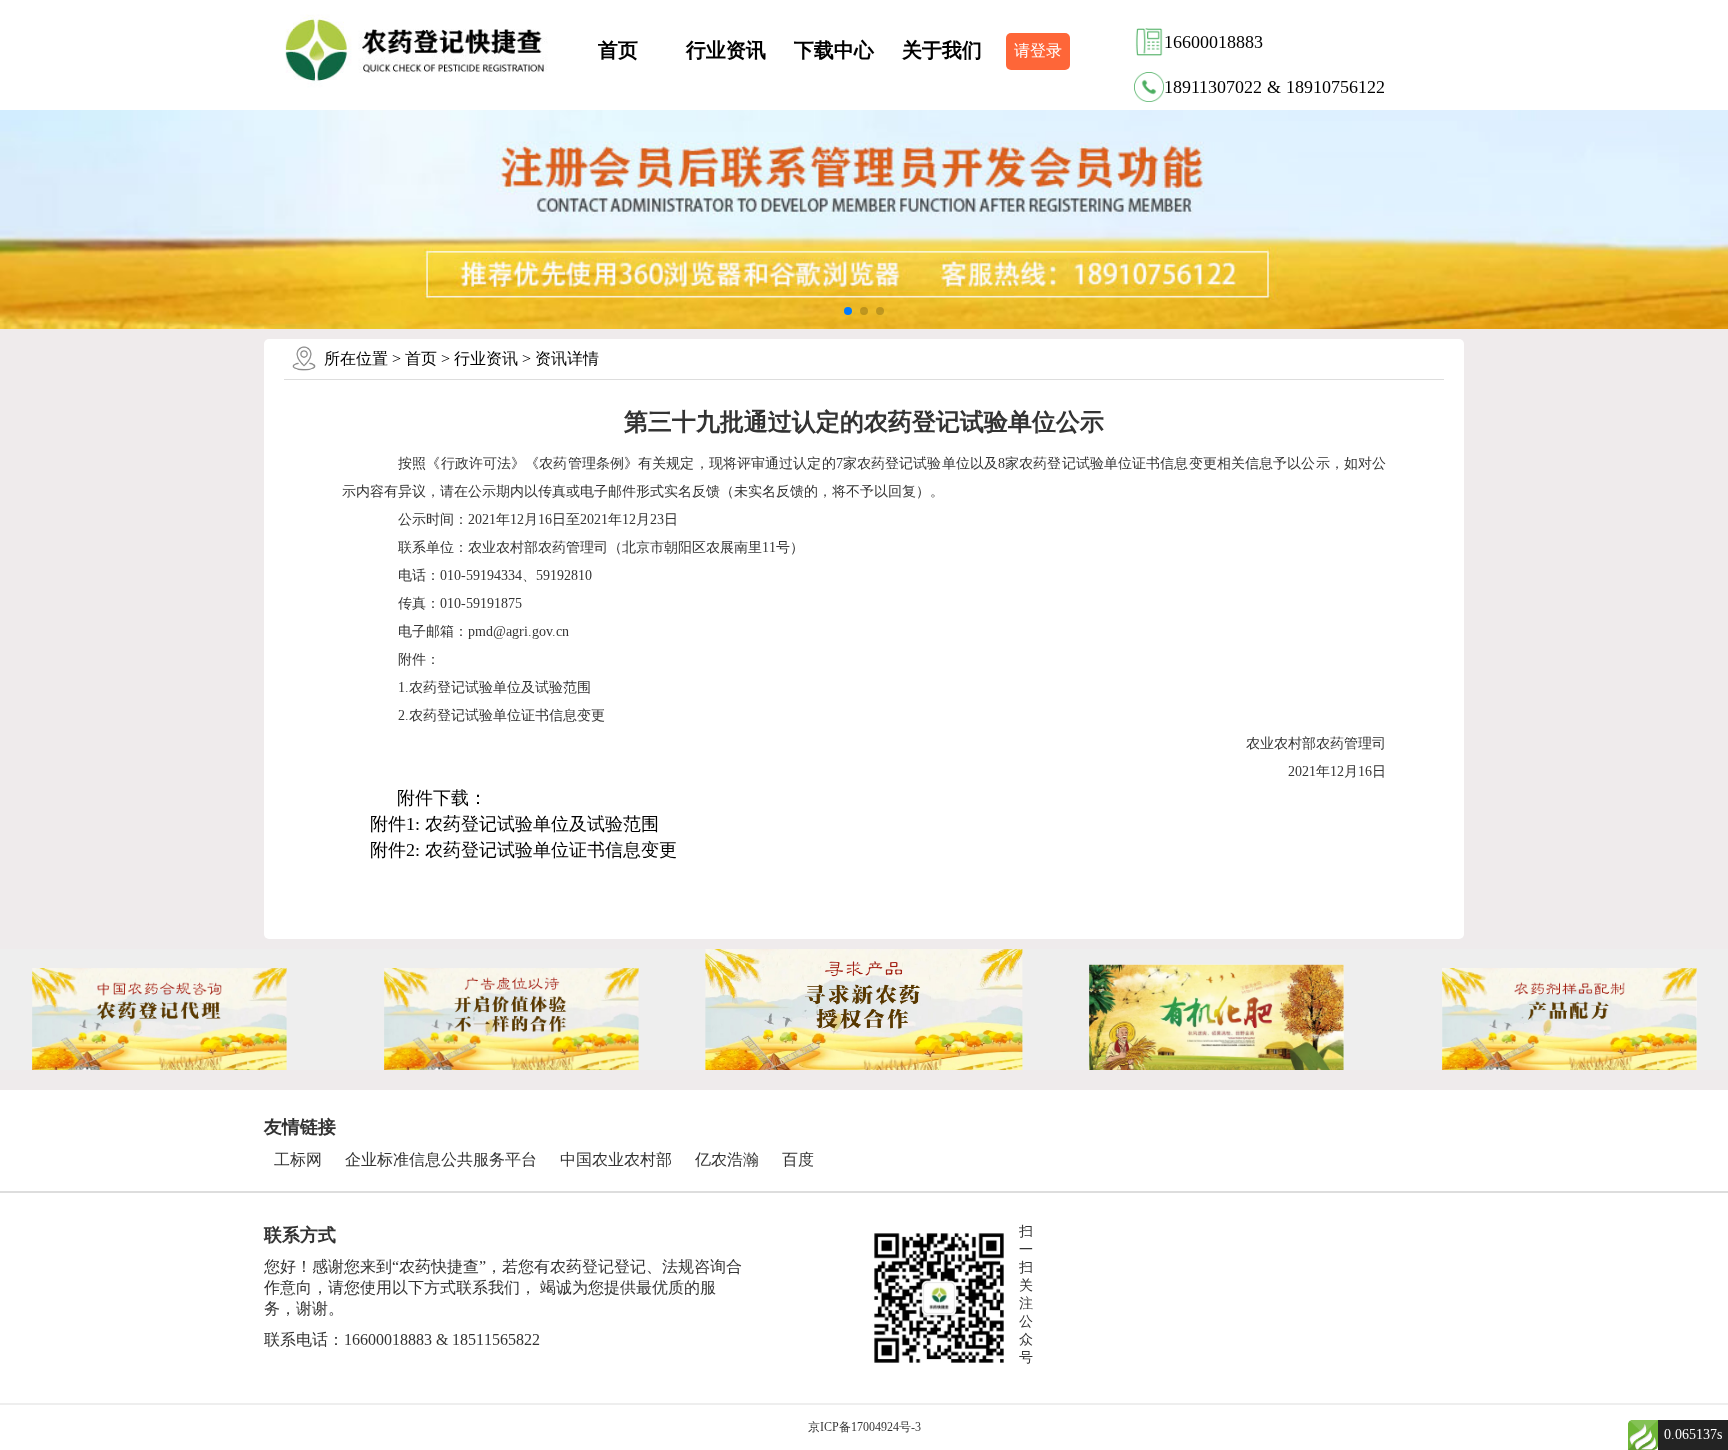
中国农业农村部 (616, 1159)
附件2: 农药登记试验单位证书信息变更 (523, 850)
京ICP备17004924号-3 (864, 1427)
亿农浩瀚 (727, 1159)
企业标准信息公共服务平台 (441, 1159)
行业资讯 (726, 50)
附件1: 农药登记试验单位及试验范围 (514, 824)
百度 (798, 1159)
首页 (618, 50)
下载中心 (834, 50)
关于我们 (942, 50)
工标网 (298, 1159)
